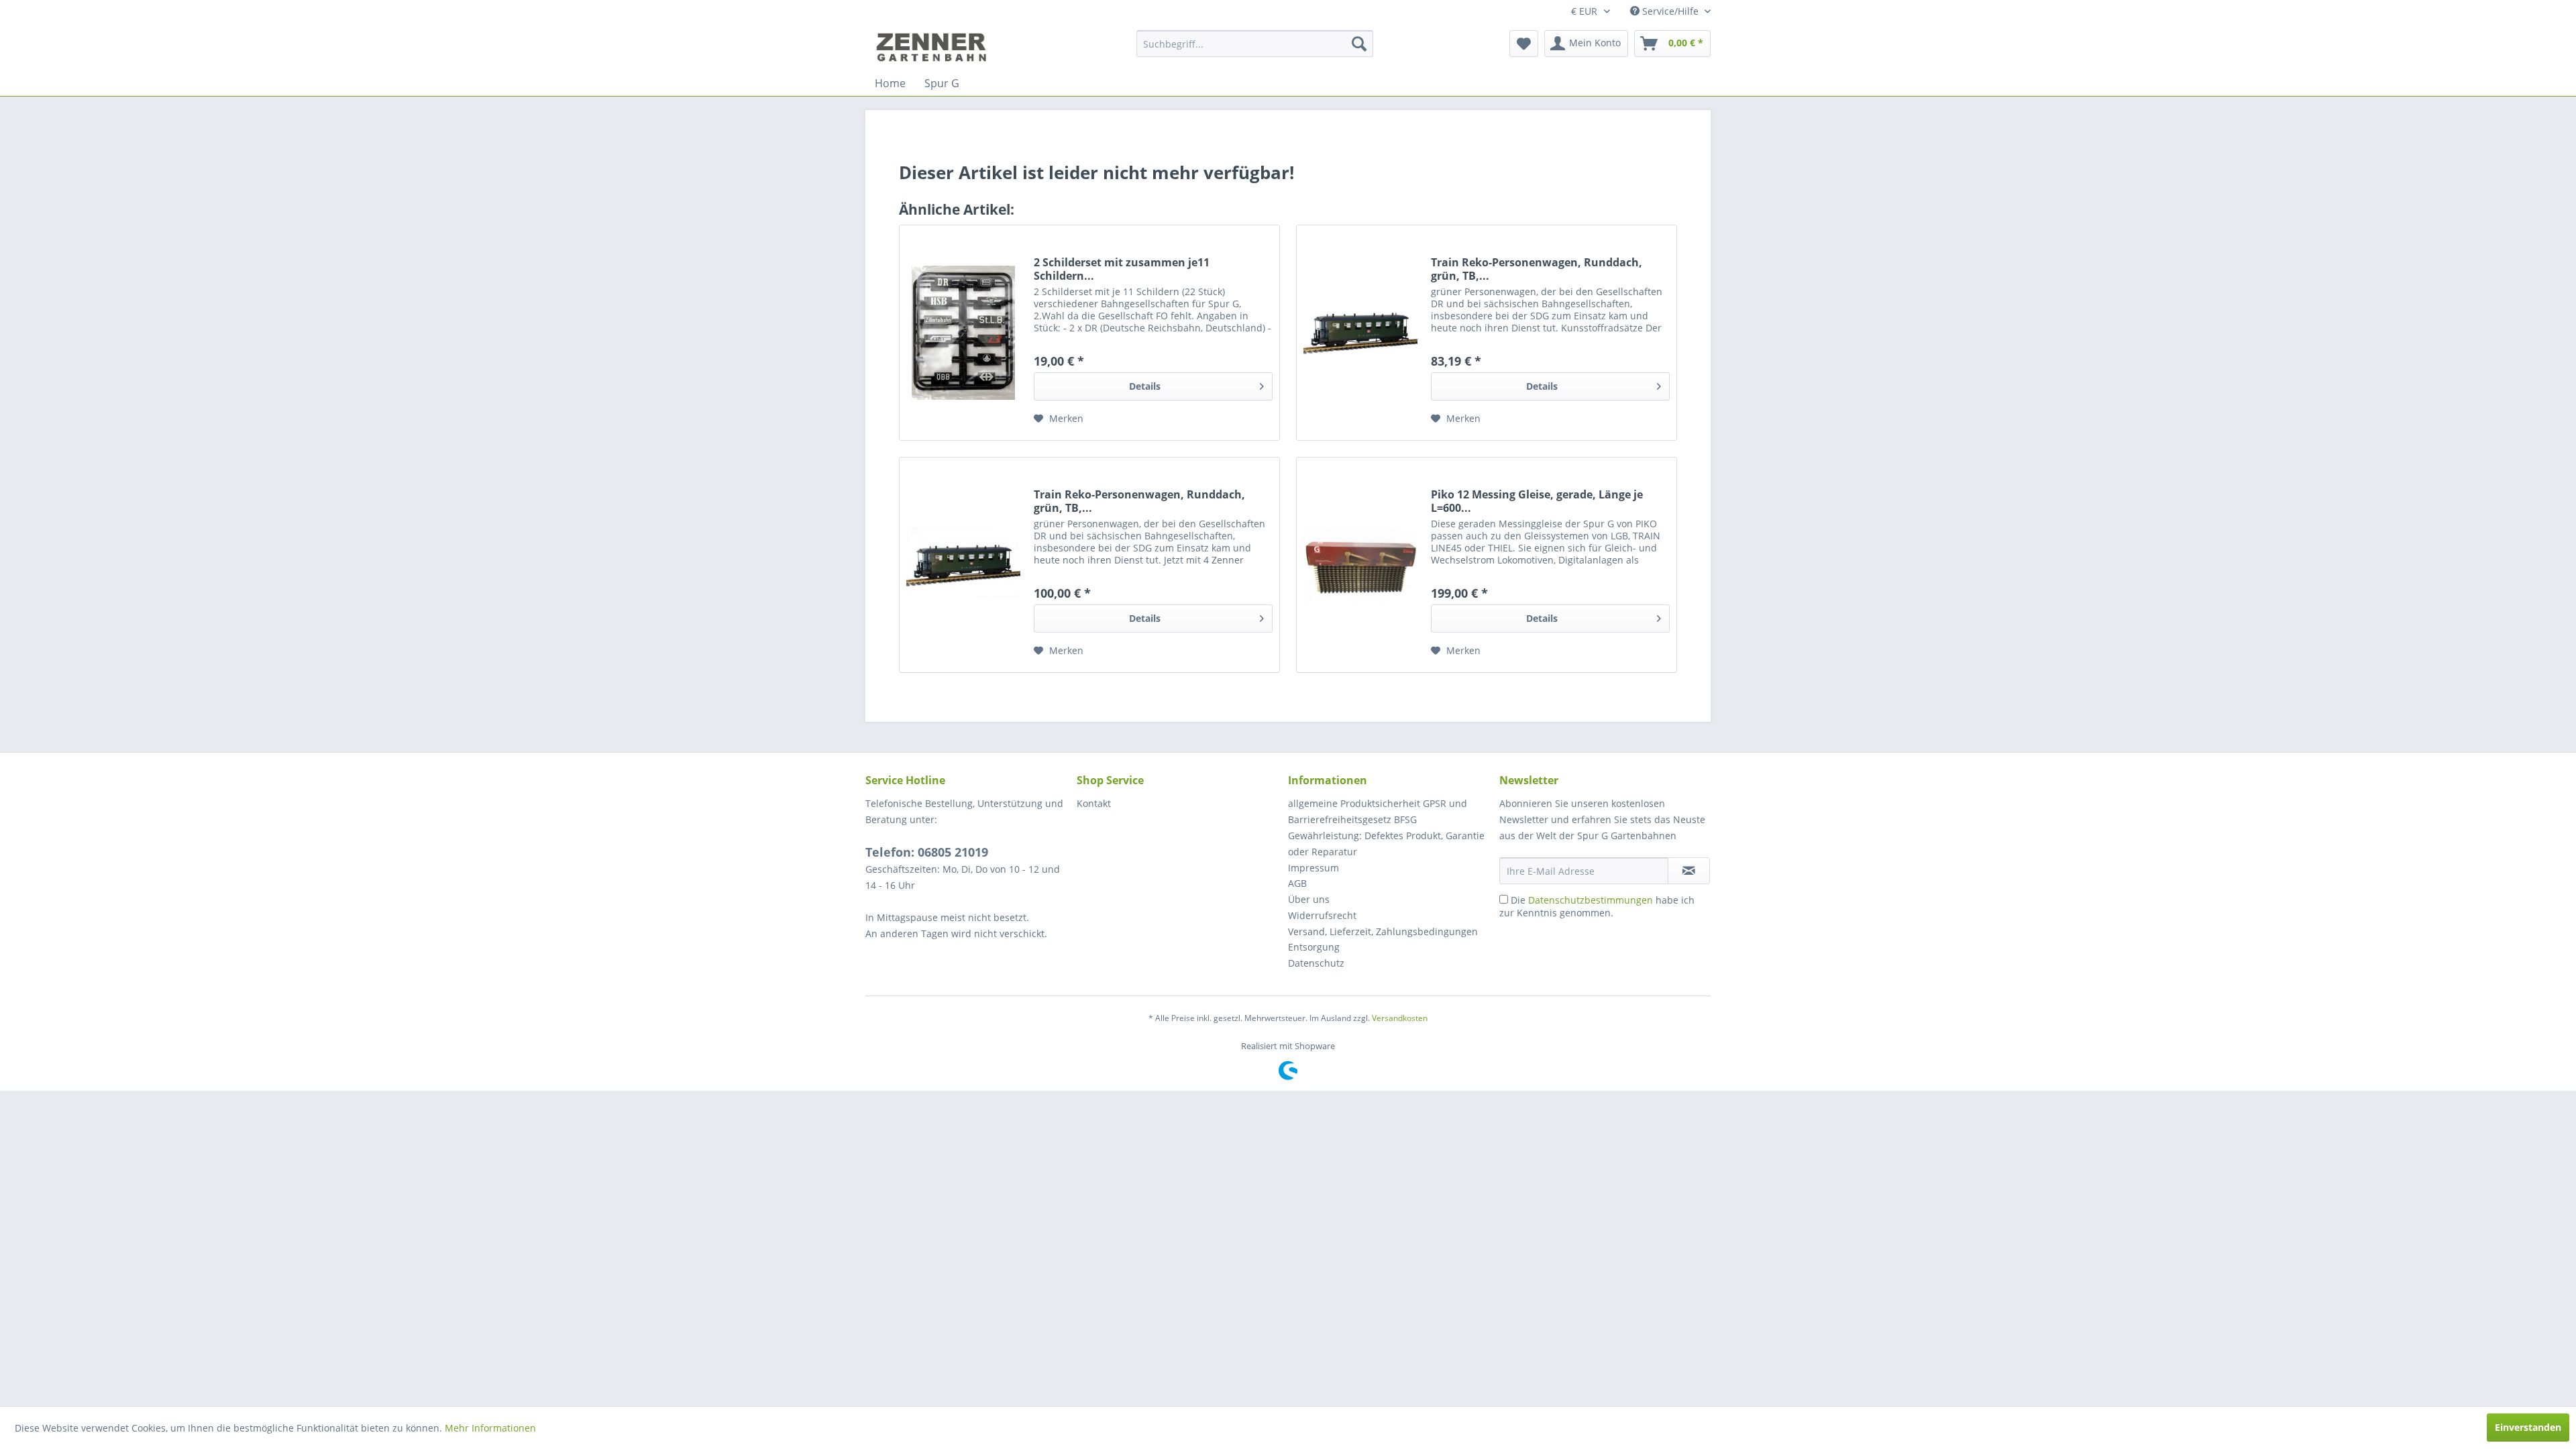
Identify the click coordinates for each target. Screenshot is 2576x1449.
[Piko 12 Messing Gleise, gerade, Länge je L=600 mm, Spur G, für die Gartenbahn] (1360, 565)
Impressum (1313, 868)
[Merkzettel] (1524, 44)
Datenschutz (1316, 963)
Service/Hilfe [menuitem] (1670, 11)
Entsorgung (1314, 947)
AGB (1297, 883)
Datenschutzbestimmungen (1591, 900)
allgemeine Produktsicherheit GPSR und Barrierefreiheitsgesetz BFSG (1378, 811)
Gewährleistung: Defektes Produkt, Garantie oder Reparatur (1386, 844)
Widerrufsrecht (1322, 915)
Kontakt (1094, 803)
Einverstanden (2528, 1427)
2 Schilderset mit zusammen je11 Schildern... (1122, 269)
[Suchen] (1359, 44)
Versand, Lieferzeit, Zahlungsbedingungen (1383, 931)
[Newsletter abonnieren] (1689, 871)
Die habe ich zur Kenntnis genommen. (1597, 906)
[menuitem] (1255, 44)
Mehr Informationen (490, 1428)
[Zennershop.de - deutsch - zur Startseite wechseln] (933, 47)
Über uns (1309, 899)
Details (1145, 386)
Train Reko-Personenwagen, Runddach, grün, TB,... (1537, 269)
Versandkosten (1400, 1018)
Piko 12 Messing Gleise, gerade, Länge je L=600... (1537, 501)
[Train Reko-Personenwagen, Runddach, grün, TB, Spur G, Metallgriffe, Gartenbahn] (1360, 333)
